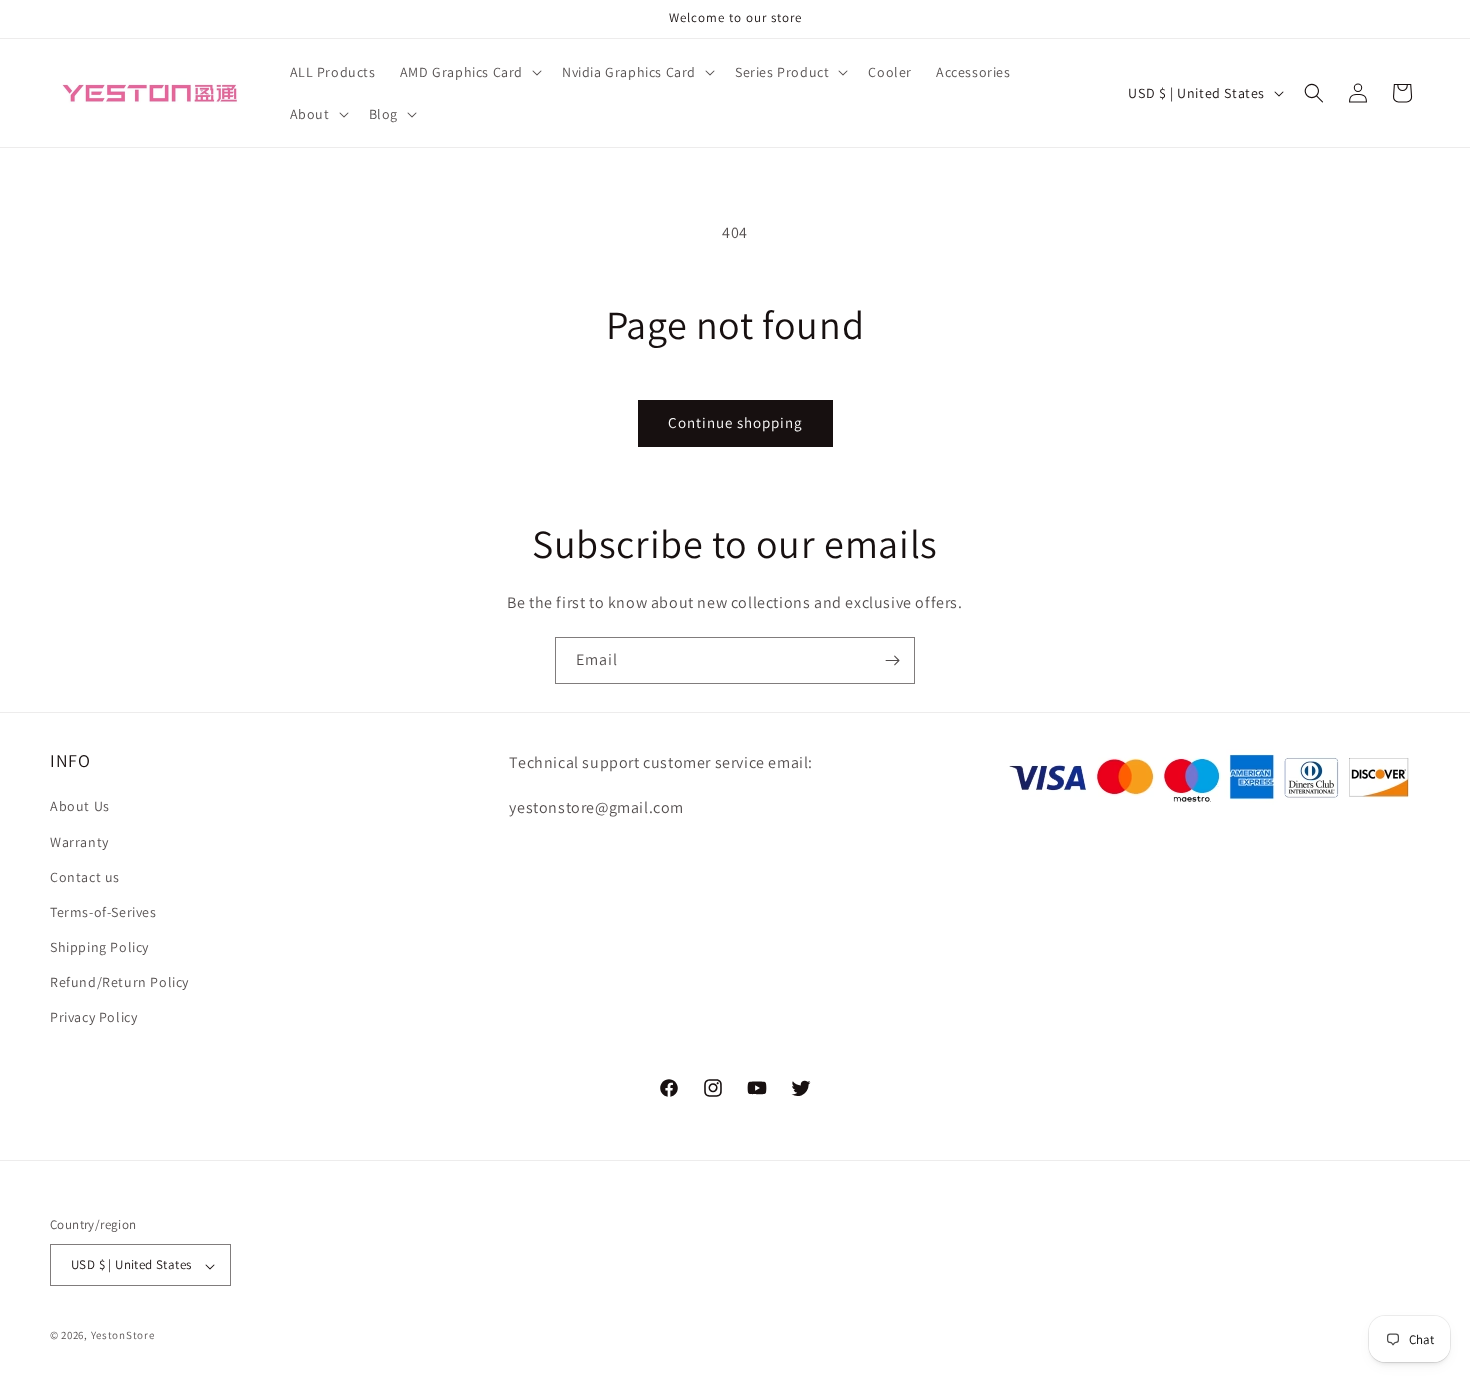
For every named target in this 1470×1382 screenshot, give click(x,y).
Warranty (79, 842)
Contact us (85, 877)
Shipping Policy (99, 948)
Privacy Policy (93, 1018)
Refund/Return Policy (119, 983)
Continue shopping (735, 422)
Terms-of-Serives (103, 912)
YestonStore (123, 1336)
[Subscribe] (892, 660)
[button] (469, 72)
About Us (80, 807)
